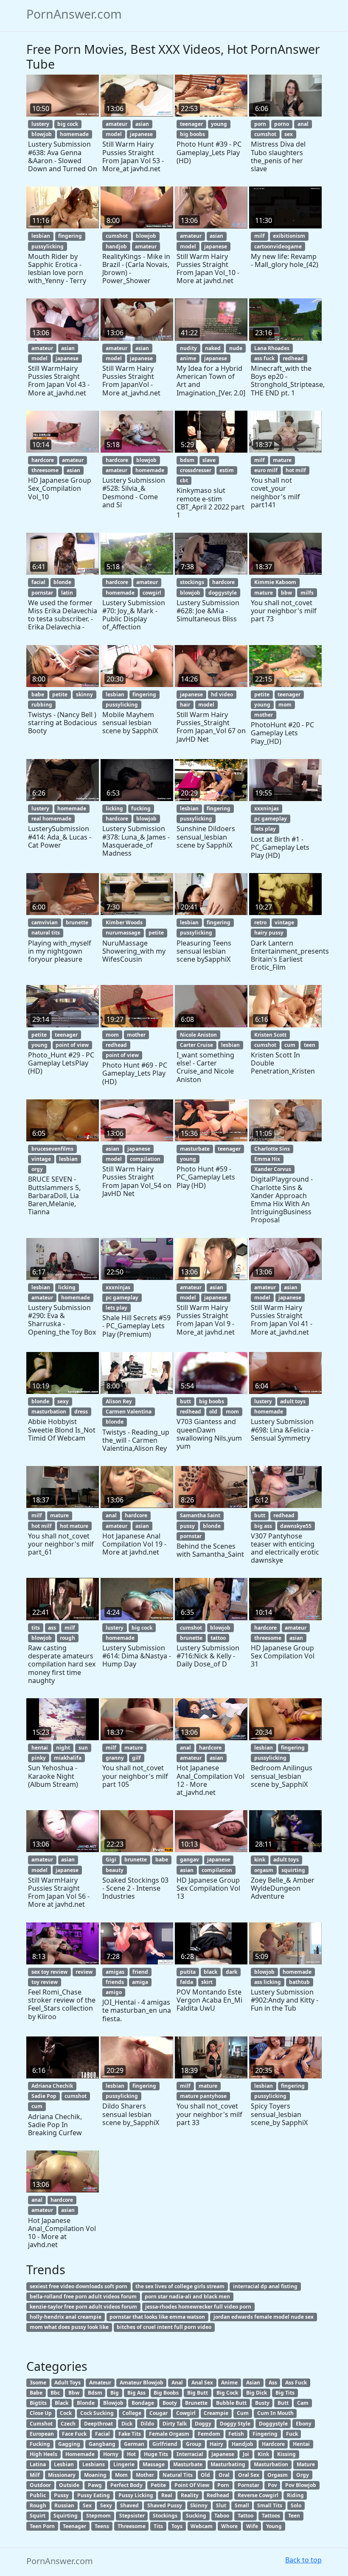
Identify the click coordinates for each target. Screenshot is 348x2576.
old (213, 1412)
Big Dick (257, 2393)
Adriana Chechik (52, 2086)
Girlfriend (165, 2444)
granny (115, 1758)
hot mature (74, 1526)
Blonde (86, 2403)
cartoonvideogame (278, 246)
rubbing (42, 705)
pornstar (42, 593)
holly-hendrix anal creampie (66, 2317)
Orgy (303, 2475)
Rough (38, 2505)
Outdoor (40, 2485)
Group (194, 2444)
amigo (114, 1992)
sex (289, 134)
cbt (184, 480)
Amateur (100, 2383)
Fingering (265, 2434)
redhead (293, 358)
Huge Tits (156, 2454)
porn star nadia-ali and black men (187, 2296)
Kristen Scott (270, 1035)
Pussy (61, 2495)
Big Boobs (166, 2393)
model (114, 134)
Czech (68, 2424)
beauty (115, 1870)
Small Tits (270, 2505)
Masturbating (228, 2464)
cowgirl (152, 593)
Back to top (303, 2560)
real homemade (51, 819)
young (219, 124)
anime (188, 358)
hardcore (43, 460)
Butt (283, 2403)
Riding (295, 2495)
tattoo (218, 1638)
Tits (158, 2526)
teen (310, 1045)
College (132, 2413)
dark (232, 1972)
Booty (170, 2403)
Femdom (209, 2434)
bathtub (299, 1982)
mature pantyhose (203, 2096)
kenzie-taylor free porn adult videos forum (83, 2307)
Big (115, 2393)
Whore (229, 2526)
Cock (66, 2413)
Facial (102, 2434)
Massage (154, 2464)
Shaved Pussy (165, 2505)
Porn (223, 2485)
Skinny (199, 2505)
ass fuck (264, 358)
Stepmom (98, 2516)
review (84, 1972)
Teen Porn (42, 2526)
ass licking (268, 1982)
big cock (68, 124)
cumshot (265, 134)
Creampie (216, 2413)
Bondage (143, 2403)
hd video (222, 694)
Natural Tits (178, 2475)
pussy (187, 1526)
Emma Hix (267, 1159)
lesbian (41, 236)
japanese (141, 134)
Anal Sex (202, 2383)
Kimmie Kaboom (275, 582)
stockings (192, 582)
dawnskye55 (296, 1526)
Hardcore (273, 2444)
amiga (140, 1982)
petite (60, 694)
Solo (296, 2505)
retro (260, 922)
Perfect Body (126, 2485)
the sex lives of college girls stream (180, 2286)
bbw (286, 593)
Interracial (190, 2454)
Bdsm (95, 2393)
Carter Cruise (196, 1045)
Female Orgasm (169, 2434)
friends (115, 1982)
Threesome (132, 2526)
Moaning (95, 2475)
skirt (207, 1982)
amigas (115, 1972)
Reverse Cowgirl (258, 2495)
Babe (36, 2393)
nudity (188, 348)
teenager (191, 124)
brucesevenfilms (52, 1149)
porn (260, 124)
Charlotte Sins (272, 1149)
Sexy (106, 2505)
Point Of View (192, 2485)
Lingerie (124, 2464)
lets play (265, 829)
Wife (252, 2526)
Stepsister (132, 2516)
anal (303, 124)
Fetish (236, 2434)
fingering (70, 236)
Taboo (222, 2516)
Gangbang (102, 2444)
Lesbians (94, 2464)
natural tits (46, 933)
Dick (127, 2424)
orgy (37, 1169)
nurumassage (123, 933)
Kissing (286, 2454)
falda (187, 1982)
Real (167, 2495)
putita (188, 1972)
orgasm (264, 1870)
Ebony (304, 2424)
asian (142, 124)
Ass (273, 2383)
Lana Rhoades (272, 348)
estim (227, 470)
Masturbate (188, 2464)
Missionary (62, 2475)
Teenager (74, 2526)
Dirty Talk (175, 2424)
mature (282, 460)
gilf (136, 1758)
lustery (40, 124)
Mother (145, 2475)
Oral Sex (249, 2475)
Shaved (129, 2505)
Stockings (165, 2516)
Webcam (202, 2526)
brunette (77, 922)
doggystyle (223, 593)
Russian (64, 2505)
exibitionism (289, 236)
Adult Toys (67, 2383)
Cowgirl (186, 2413)
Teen (294, 2516)
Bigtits (38, 2403)
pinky (39, 1758)
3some (38, 2383)
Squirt (38, 2516)
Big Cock (227, 2393)
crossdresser (196, 470)
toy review (45, 1982)
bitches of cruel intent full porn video (164, 2327)
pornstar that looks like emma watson (157, 2317)
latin (67, 593)
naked (213, 348)
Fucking (40, 2444)
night (63, 1748)
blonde (62, 582)
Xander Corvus (273, 1169)
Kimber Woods (124, 922)
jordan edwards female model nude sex (264, 2317)
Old (205, 2475)
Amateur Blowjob (142, 2383)
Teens (102, 2526)
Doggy (203, 2424)
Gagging (69, 2444)
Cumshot (41, 2424)
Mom (121, 2475)
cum (290, 1045)
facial (38, 582)
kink (260, 1860)
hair (185, 705)
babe (38, 694)
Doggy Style (235, 2424)
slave (209, 460)
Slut (221, 2505)
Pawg (95, 2485)
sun (83, 1748)
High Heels (43, 2454)
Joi (246, 2454)
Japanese (223, 2454)
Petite (158, 2485)
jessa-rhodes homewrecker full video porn (198, 2307)
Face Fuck (74, 2434)
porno (282, 124)
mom (285, 705)
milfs (307, 593)
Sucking (196, 2516)
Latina (38, 2464)
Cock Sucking (97, 2413)
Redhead (218, 2495)
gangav (189, 1860)
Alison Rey (119, 1401)
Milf (35, 2475)
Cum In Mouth (275, 2413)
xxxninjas (267, 808)
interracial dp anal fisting (265, 2286)
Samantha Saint (200, 1515)
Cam (303, 2403)
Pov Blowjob (301, 2485)
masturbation (49, 1412)
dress (81, 1412)
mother (264, 715)
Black (62, 2403)
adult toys (293, 1401)
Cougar (159, 2413)
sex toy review (49, 1972)
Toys (177, 2526)
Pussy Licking (136, 2495)
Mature (306, 2464)
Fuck (292, 2434)
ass (52, 1628)
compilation (145, 1159)
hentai (40, 1748)
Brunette (196, 2403)
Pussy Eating (94, 2495)
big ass (263, 1526)
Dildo (147, 2424)
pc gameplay (271, 819)
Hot (131, 2454)
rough (67, 1638)
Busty (262, 2403)
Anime (229, 2383)
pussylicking (48, 246)
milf (260, 236)
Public (38, 2495)
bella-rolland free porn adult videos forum (83, 2296)
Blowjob (113, 2403)
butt (185, 1401)
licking (114, 808)
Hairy (216, 2444)
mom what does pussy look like (69, 2327)
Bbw (74, 2393)
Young (274, 2526)
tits (36, 1628)
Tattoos (271, 2516)
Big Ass (136, 2393)
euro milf (266, 470)
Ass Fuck (296, 2383)
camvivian (45, 922)
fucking (141, 808)
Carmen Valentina (129, 1412)
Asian (253, 2383)
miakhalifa (68, 1758)
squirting (293, 1870)
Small (242, 2505)
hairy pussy (269, 933)
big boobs (192, 134)
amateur (116, 124)
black (210, 1972)
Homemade (80, 2454)
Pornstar (248, 2485)
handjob (116, 246)
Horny (111, 2454)
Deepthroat (98, 2424)
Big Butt (198, 2393)
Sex (87, 2505)
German (134, 2444)
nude (236, 348)
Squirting (66, 2516)
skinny (84, 694)
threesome (45, 470)
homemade (74, 134)
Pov (272, 2485)
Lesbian (64, 2464)
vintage (284, 922)
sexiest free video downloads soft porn (79, 2286)
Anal (177, 2383)
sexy (63, 1401)
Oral (224, 2475)
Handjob (243, 2444)
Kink (263, 2454)
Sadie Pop (44, 2096)
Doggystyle (273, 2424)
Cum (243, 2413)
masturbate (195, 1149)
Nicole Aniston (198, 1035)
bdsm (187, 460)
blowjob (42, 134)
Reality (190, 2495)
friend (140, 1972)
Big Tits (285, 2393)
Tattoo (246, 2516)
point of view (72, 1045)
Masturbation (271, 2464)
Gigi (111, 1860)
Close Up (41, 2413)
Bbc (55, 2393)
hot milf (296, 470)
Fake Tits (130, 2434)
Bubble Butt (231, 2403)
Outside (69, 2485)
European (42, 2434)
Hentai (301, 2444)
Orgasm (278, 2475)
